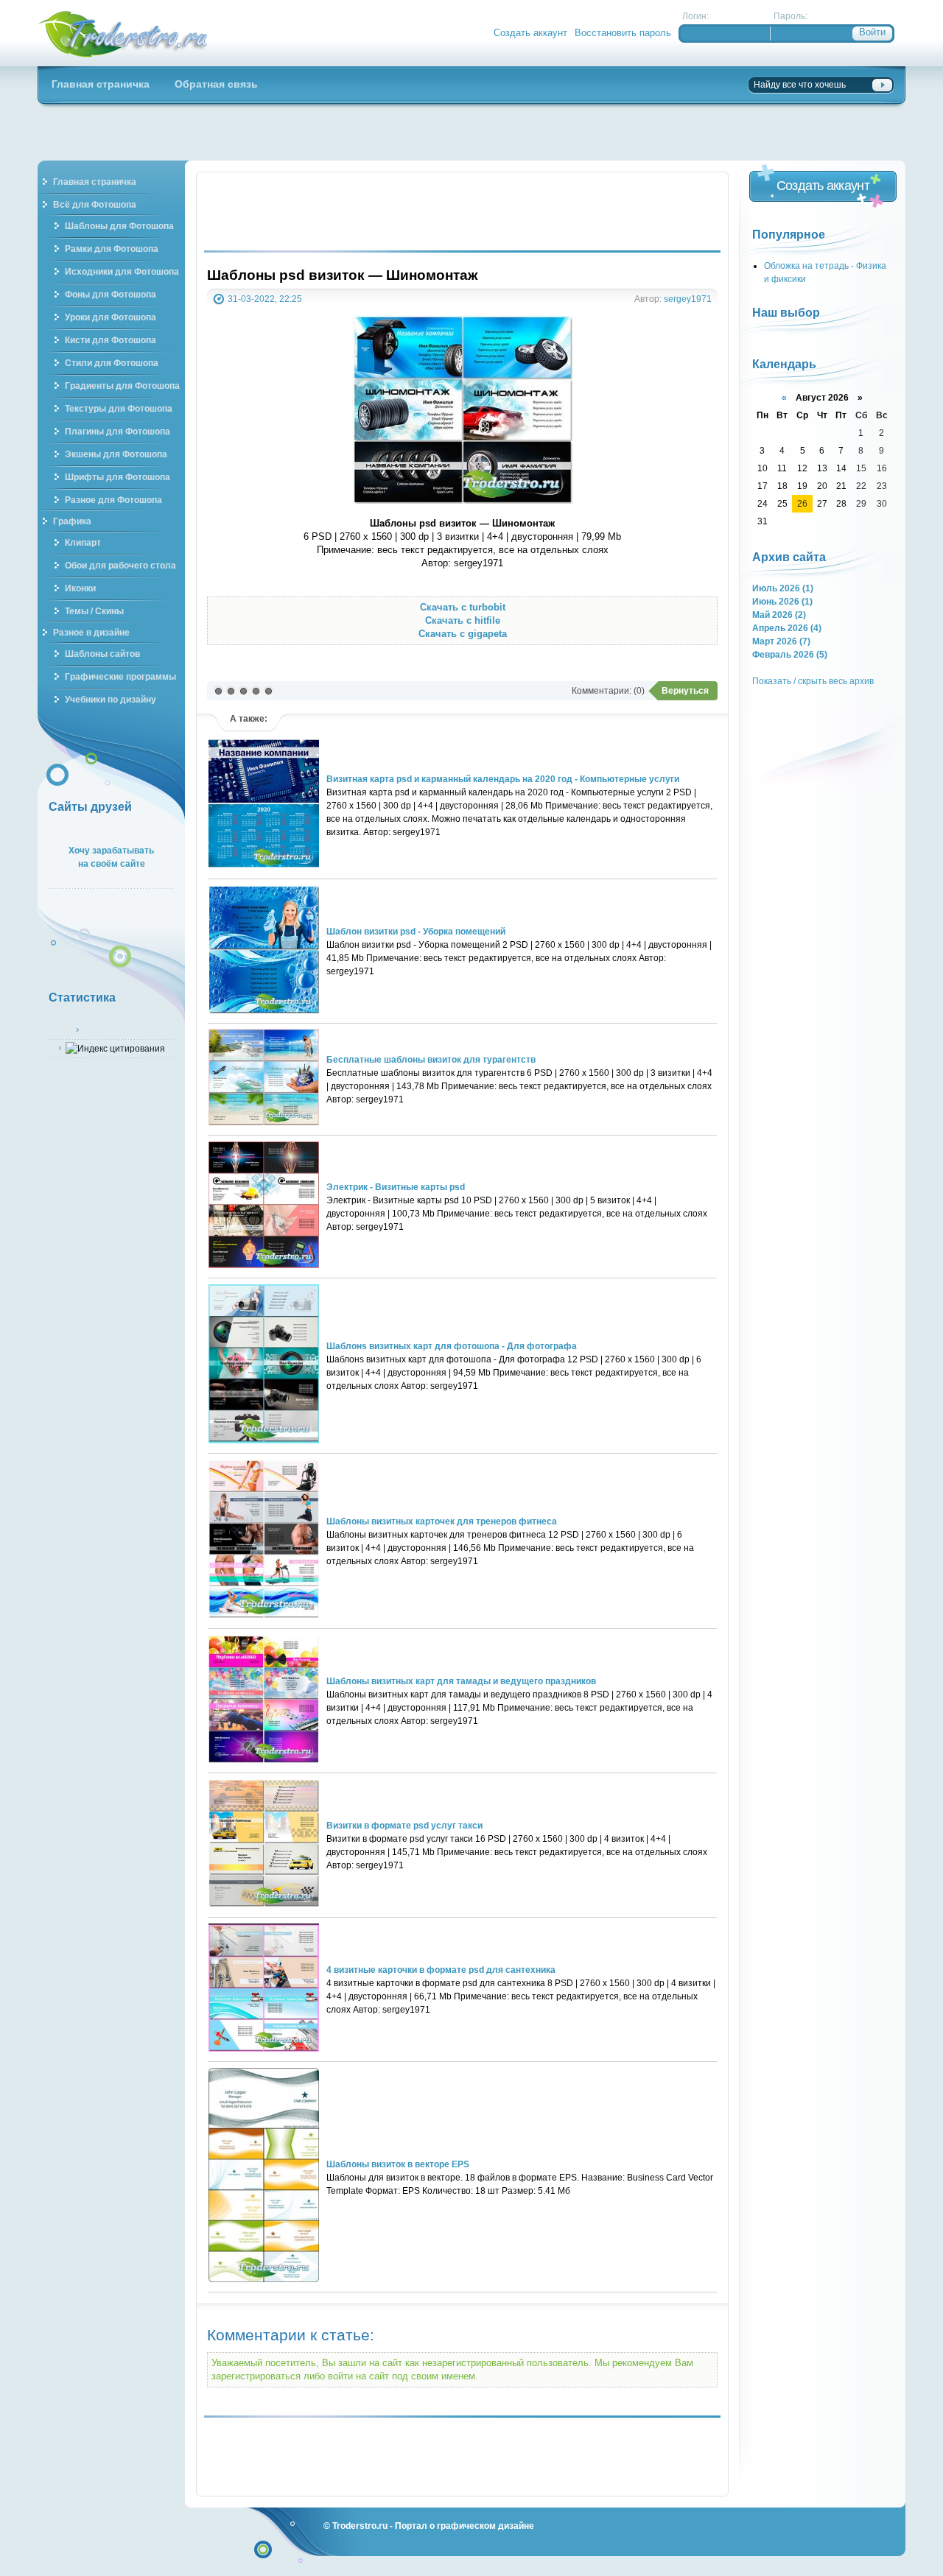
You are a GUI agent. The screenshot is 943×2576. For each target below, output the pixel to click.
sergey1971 (688, 299)
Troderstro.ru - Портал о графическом (123, 33)
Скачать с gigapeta (463, 634)
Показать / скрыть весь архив (813, 681)
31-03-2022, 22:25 (265, 299)
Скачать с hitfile (463, 620)
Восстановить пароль (623, 33)
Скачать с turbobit (463, 607)
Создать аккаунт (530, 33)
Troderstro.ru (360, 2526)
